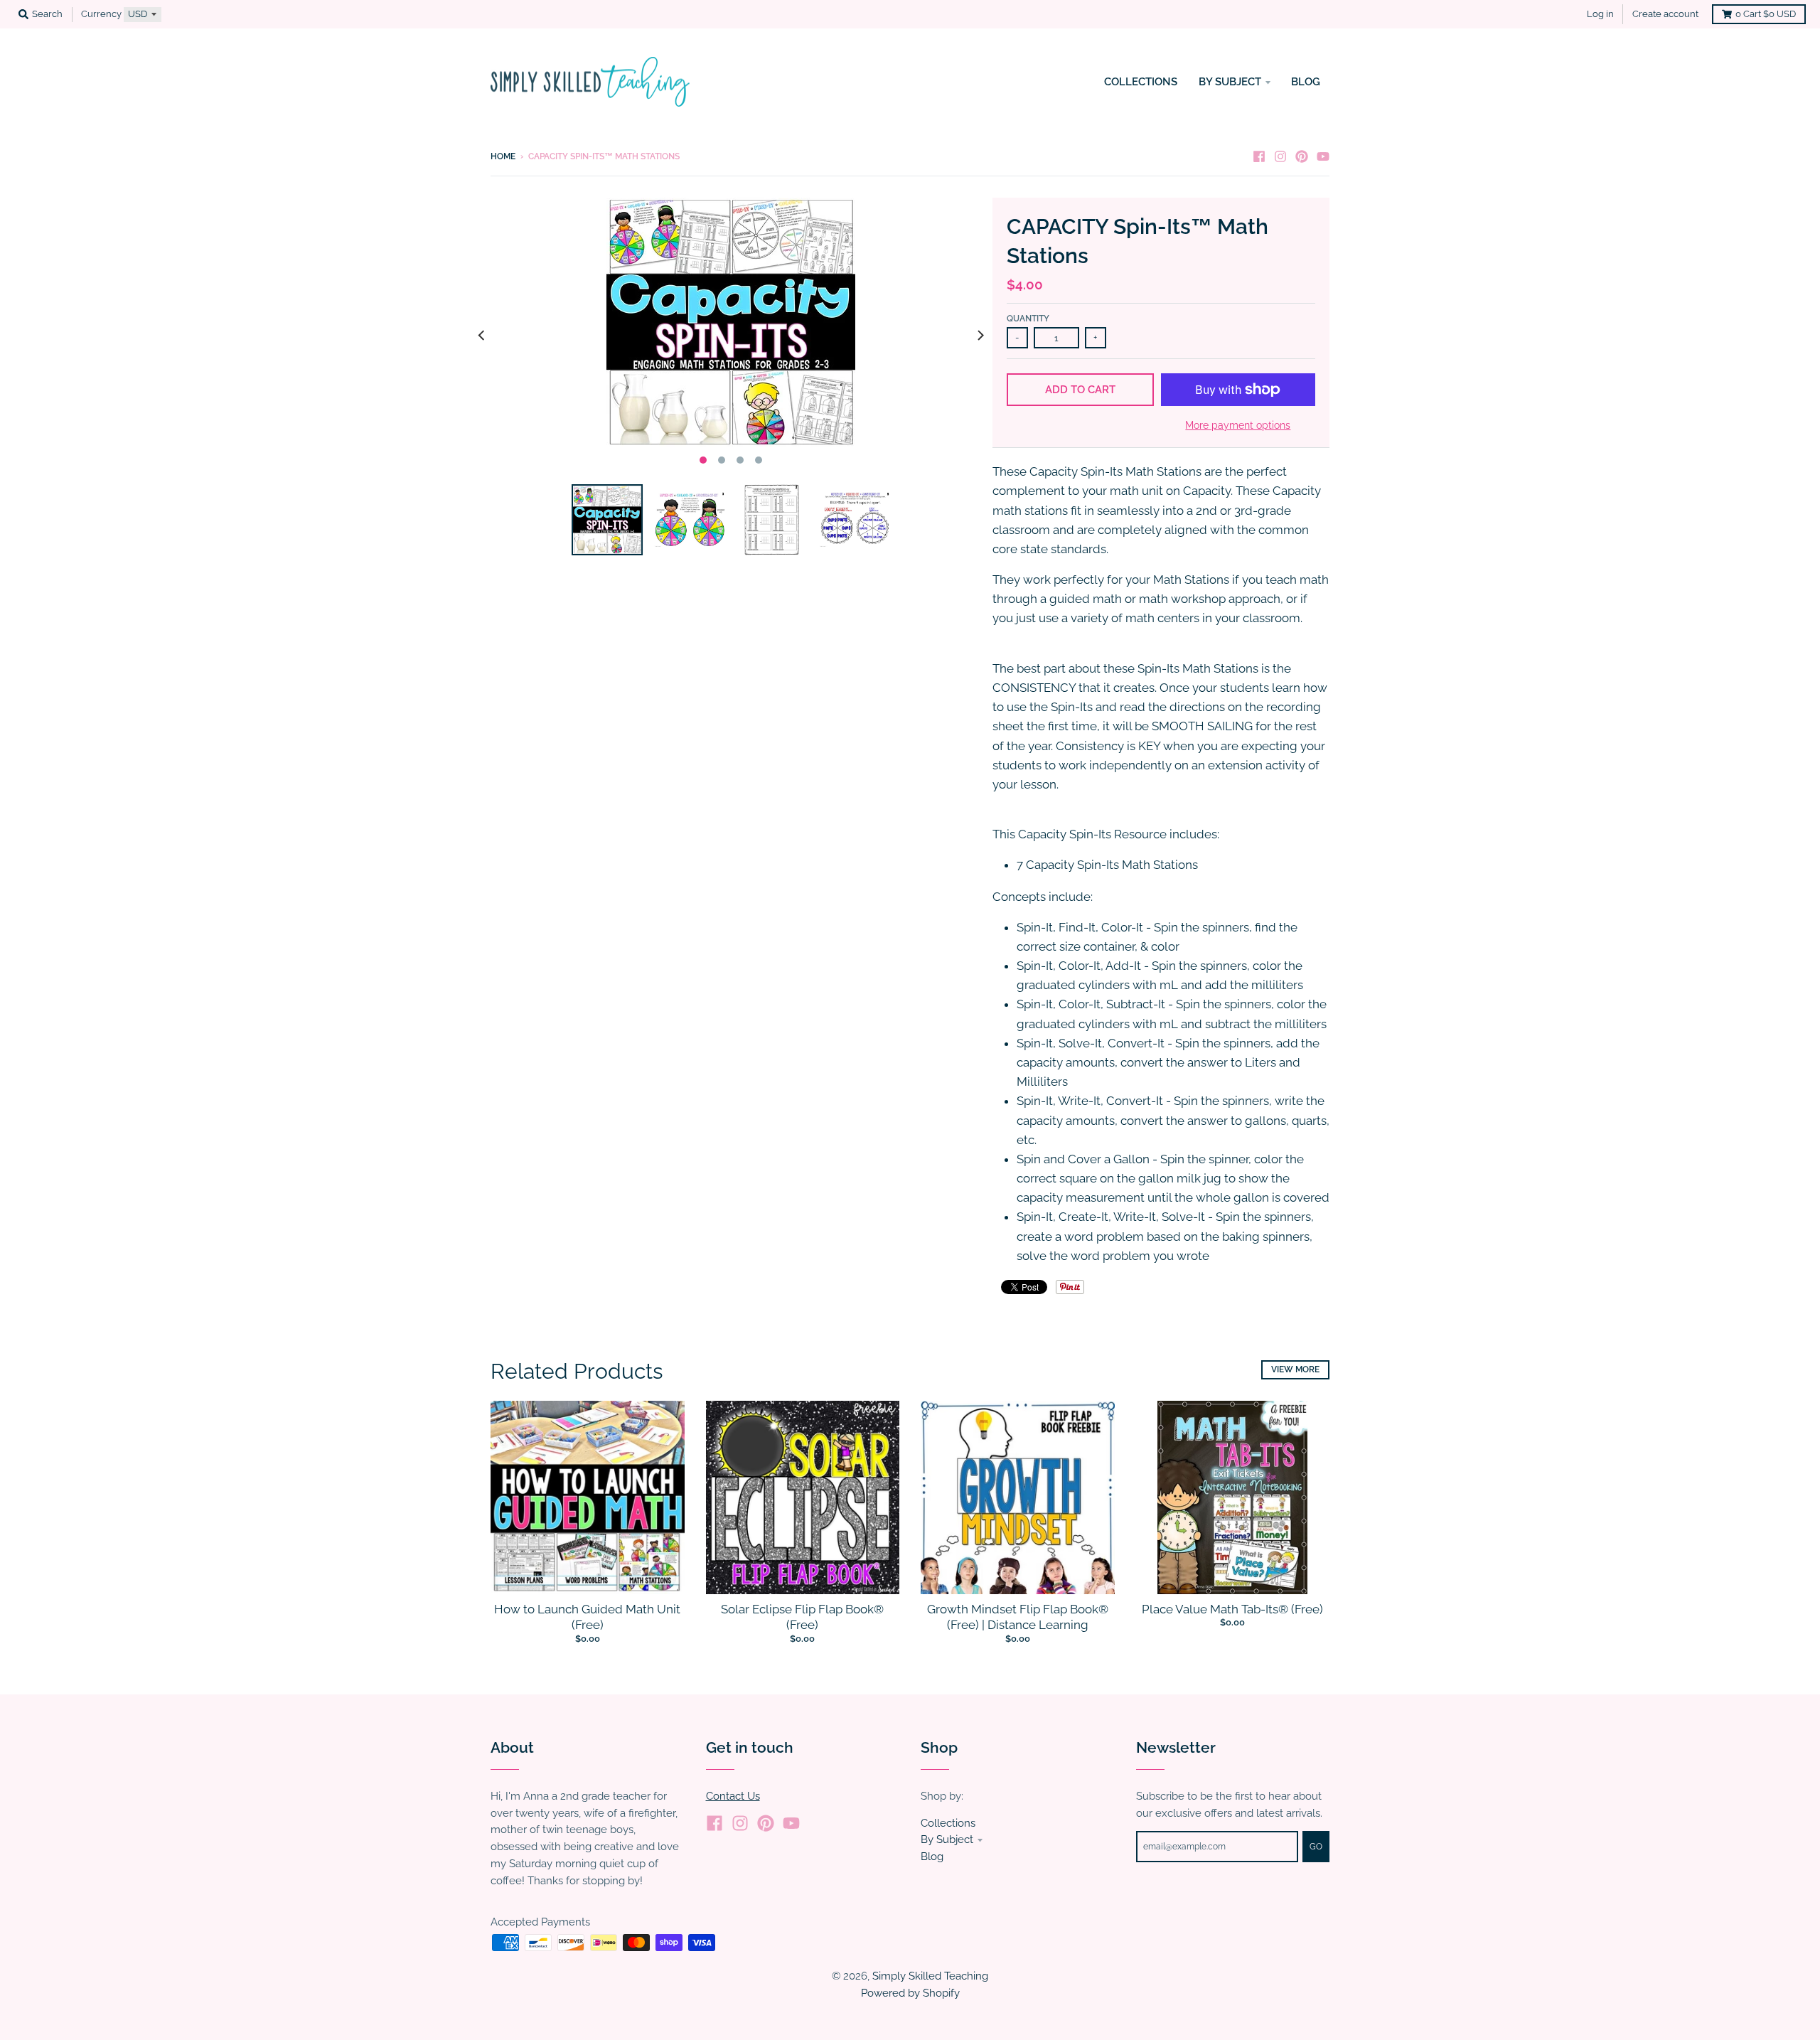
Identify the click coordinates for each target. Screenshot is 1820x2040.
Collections (948, 1823)
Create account (1665, 14)
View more (1295, 1369)
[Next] (980, 335)
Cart (1766, 14)
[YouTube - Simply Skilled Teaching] (1323, 156)
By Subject (947, 1839)
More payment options (1238, 425)
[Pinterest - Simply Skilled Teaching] (1302, 156)
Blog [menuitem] (1306, 81)
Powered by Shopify (910, 1993)
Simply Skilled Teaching (930, 1976)
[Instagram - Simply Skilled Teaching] (1280, 156)
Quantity (1028, 319)
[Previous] (482, 335)
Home (503, 156)
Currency (101, 14)
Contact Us (733, 1796)
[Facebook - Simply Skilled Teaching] (1259, 156)
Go (1316, 1847)
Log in (1600, 14)
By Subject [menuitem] (1230, 81)
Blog (932, 1856)
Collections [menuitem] (1141, 81)
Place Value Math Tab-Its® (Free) (1232, 1609)
